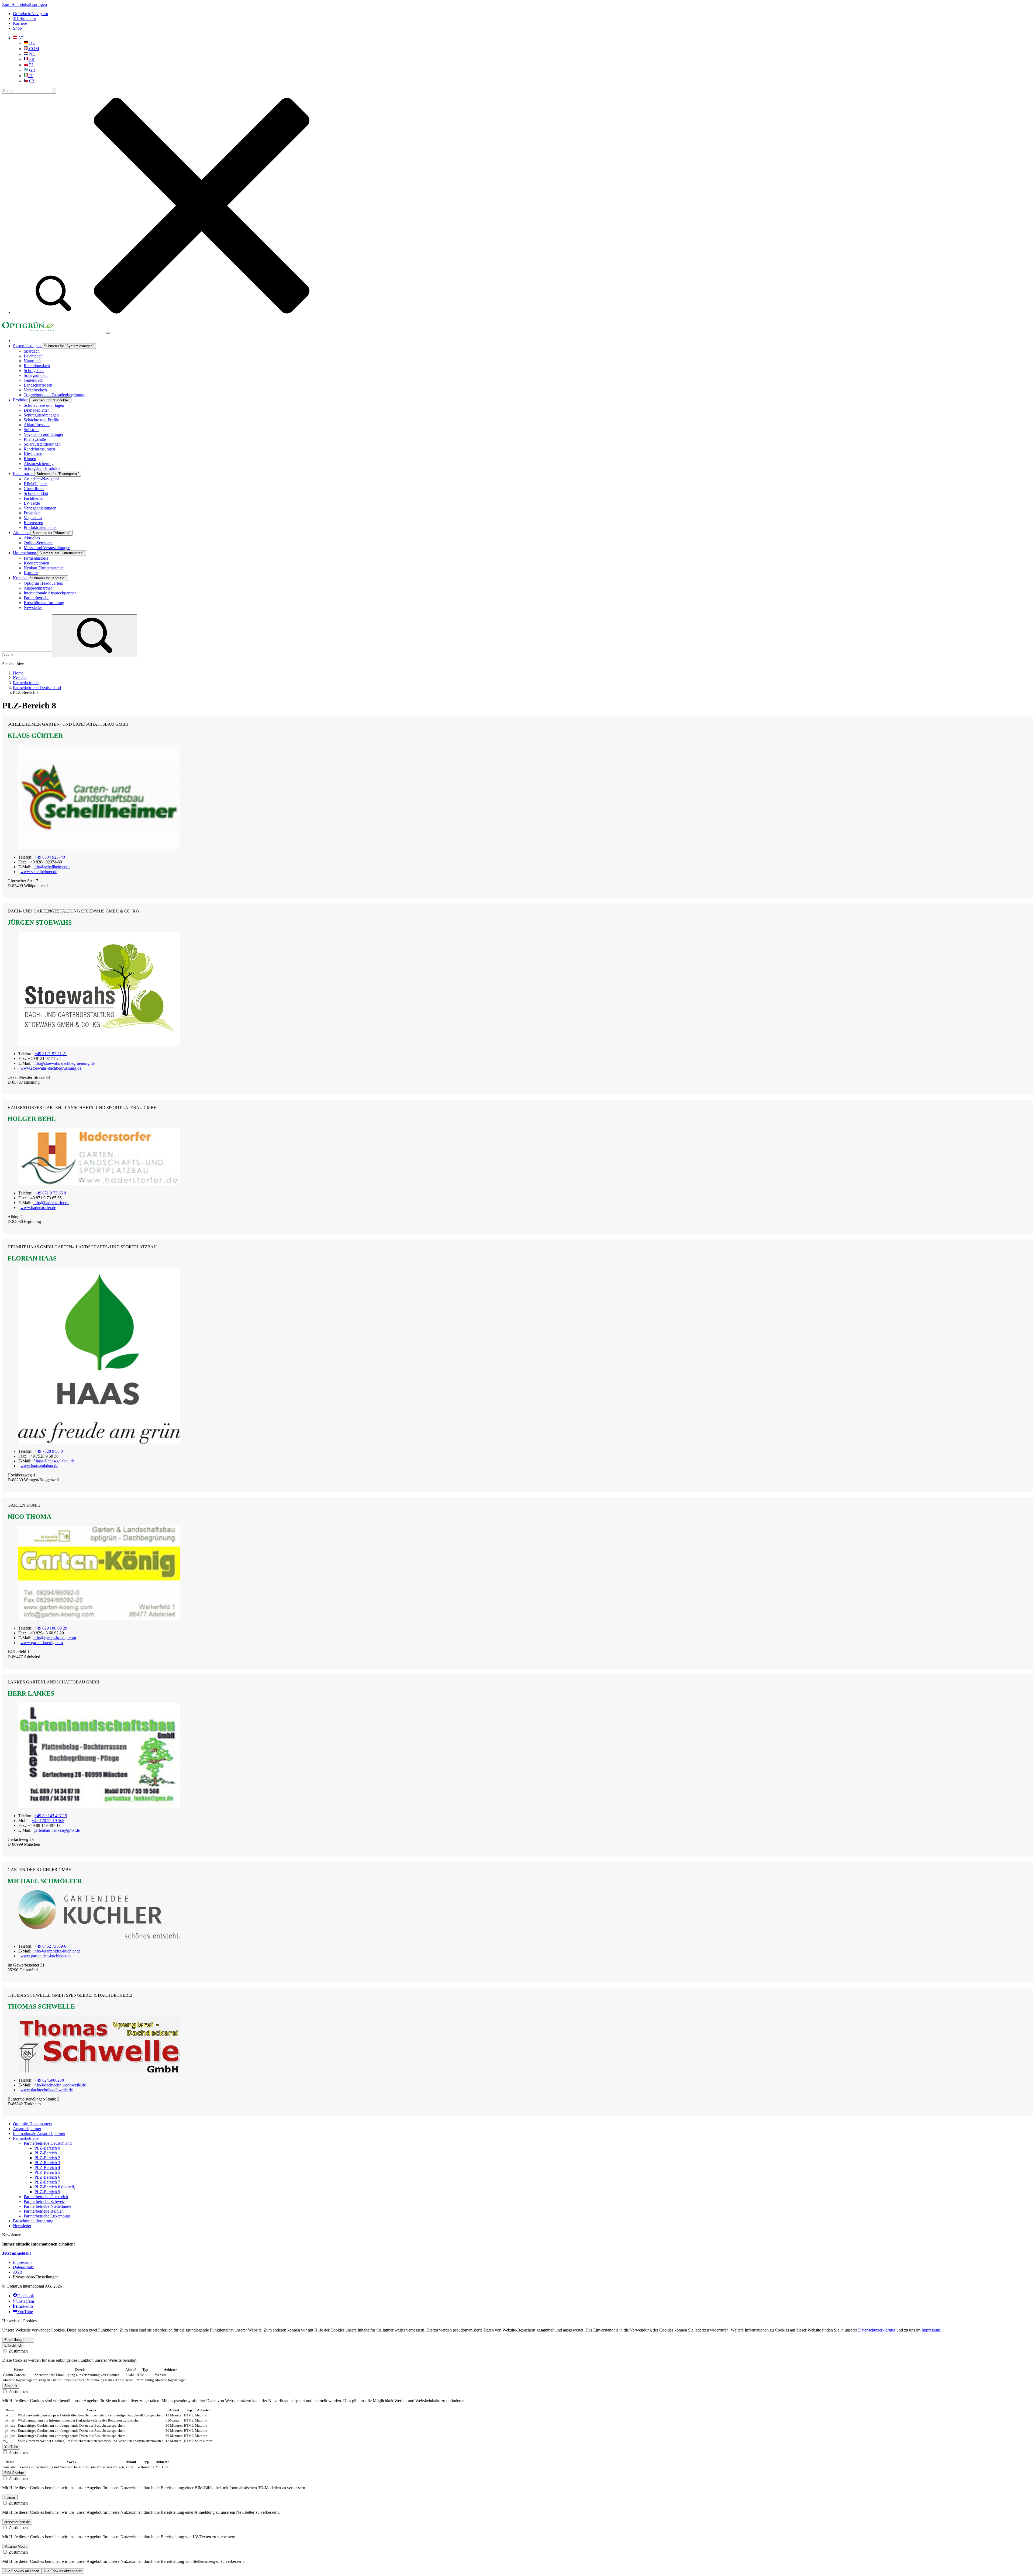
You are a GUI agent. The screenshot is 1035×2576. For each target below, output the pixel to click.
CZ (31, 81)
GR (32, 70)
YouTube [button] (11, 2447)
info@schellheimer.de (52, 867)
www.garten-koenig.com (42, 1643)
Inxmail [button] (10, 2497)
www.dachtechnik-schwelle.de (47, 2090)
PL (31, 65)
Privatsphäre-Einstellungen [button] (36, 2277)
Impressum (931, 2330)
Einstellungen (15, 2340)
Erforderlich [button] (13, 2345)
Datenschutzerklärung (877, 2330)
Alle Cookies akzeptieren (63, 2571)
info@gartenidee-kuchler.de (57, 1951)
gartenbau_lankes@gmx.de (57, 1830)
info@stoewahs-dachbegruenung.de (64, 1063)
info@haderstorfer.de (51, 1203)
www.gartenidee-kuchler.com (46, 1956)
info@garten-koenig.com (55, 1638)
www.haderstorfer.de (38, 1208)
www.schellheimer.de (39, 872)
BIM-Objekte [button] (14, 2473)
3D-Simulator (25, 18)
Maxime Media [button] (16, 2546)
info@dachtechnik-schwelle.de (60, 2085)
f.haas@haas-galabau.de (54, 1461)
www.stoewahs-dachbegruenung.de (51, 1068)
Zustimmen (18, 2351)
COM (34, 49)
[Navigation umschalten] (108, 333)
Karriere (20, 23)
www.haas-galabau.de (39, 1466)
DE (32, 43)
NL (32, 54)
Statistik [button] (11, 2386)
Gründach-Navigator (31, 14)
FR (31, 59)
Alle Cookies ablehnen (22, 2571)
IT (31, 76)
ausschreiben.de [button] (17, 2522)
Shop (17, 28)
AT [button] (20, 38)
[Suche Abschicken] (54, 91)
